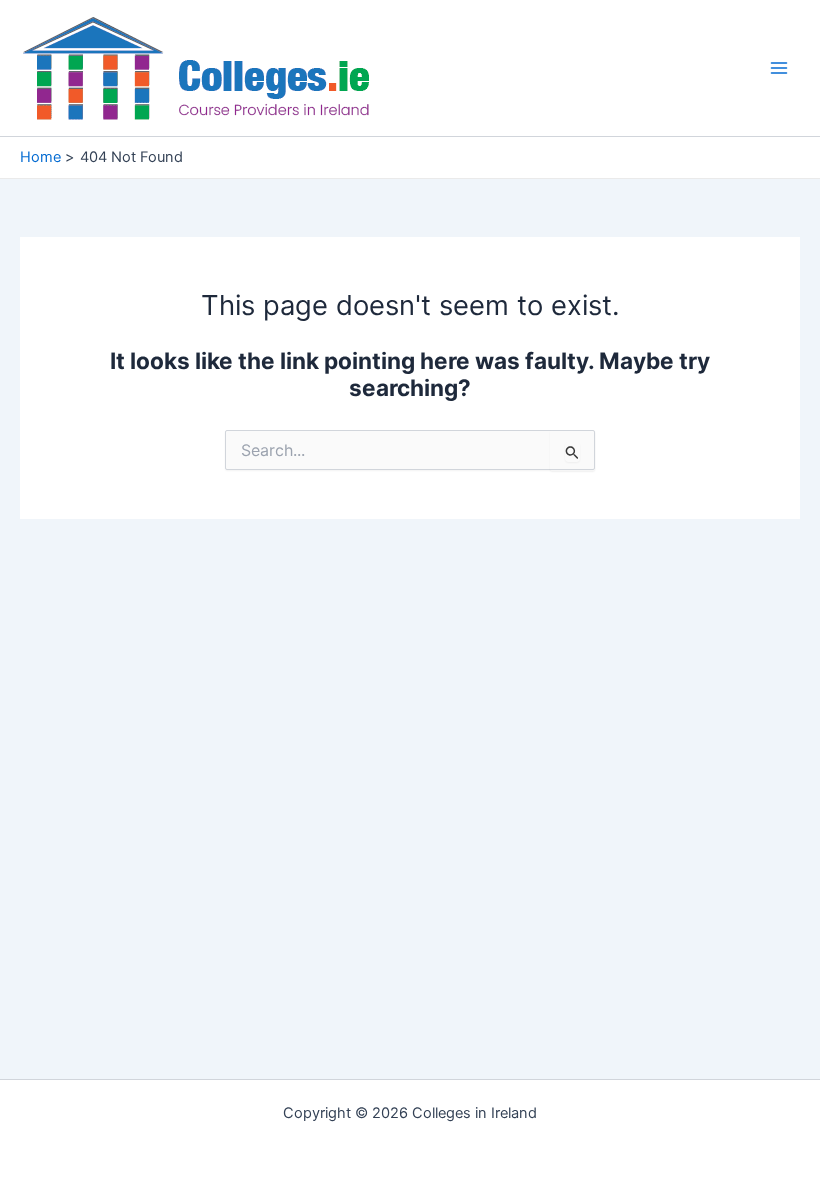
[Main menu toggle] (779, 68)
